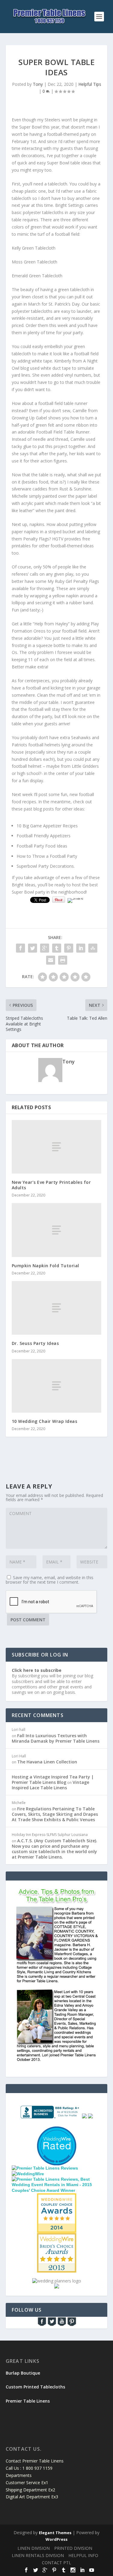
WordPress (56, 2539)
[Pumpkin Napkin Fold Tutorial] (57, 1230)
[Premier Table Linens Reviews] (45, 2168)
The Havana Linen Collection (47, 1762)
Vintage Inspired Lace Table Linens (50, 1785)
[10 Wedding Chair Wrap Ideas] (57, 1386)
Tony (38, 84)
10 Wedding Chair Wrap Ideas (45, 1421)
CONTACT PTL (56, 2563)
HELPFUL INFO (83, 2555)
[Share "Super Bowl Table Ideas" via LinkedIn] (81, 948)
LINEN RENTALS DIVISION (38, 2555)
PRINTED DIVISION (73, 2548)
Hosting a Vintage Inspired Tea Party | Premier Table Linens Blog (53, 1780)
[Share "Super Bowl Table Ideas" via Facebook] (20, 948)
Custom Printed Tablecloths (35, 2387)
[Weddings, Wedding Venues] (57, 2198)
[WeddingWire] (28, 2174)
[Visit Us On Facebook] (42, 2325)
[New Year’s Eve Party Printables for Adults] (57, 1147)
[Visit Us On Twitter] (52, 2325)
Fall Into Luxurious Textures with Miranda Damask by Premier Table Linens (56, 1738)
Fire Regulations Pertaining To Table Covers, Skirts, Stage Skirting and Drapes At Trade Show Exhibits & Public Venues (55, 1814)
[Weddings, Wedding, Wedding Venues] (57, 2134)
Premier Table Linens (28, 2401)
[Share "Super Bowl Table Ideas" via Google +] (45, 948)
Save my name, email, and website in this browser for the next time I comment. (50, 1580)
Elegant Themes (55, 2533)
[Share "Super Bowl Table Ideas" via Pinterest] (69, 948)
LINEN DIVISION (34, 2548)
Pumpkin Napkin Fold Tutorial (46, 1266)
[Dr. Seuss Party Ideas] (57, 1308)
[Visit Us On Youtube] (62, 2325)
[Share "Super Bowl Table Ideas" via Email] (51, 960)
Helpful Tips (90, 84)
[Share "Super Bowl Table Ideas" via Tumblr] (57, 948)
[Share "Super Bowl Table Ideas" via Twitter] (33, 948)
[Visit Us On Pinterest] (72, 2325)
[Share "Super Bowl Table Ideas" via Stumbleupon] (93, 948)
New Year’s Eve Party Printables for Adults (51, 1185)
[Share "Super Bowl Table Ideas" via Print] (63, 960)
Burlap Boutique (23, 2373)
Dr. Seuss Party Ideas (35, 1343)
